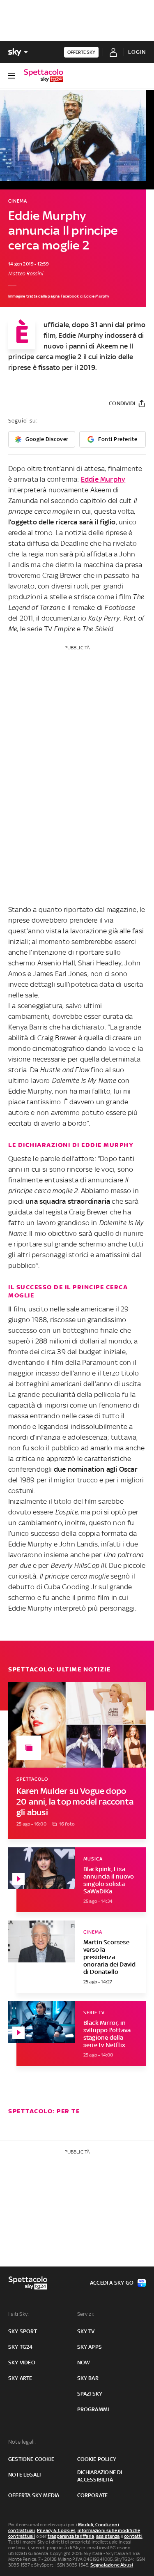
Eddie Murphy (103, 479)
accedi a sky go (112, 2283)
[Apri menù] (11, 76)
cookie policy (97, 2459)
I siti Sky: (18, 2314)
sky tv (86, 2331)
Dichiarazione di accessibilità (100, 2476)
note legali (24, 2475)
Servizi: (86, 2314)
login (137, 52)
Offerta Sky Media (34, 2495)
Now (84, 2362)
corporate (93, 2495)
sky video (22, 2362)
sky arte (20, 2378)
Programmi (93, 2409)
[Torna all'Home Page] (44, 76)
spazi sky (90, 2394)
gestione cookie (31, 2459)
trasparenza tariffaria (71, 2536)
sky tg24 (21, 2347)
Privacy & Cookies (56, 2530)
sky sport (23, 2331)
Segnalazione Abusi (112, 2565)
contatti (133, 2536)
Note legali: (22, 2442)
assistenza (108, 2536)
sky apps (90, 2347)
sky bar (88, 2378)
